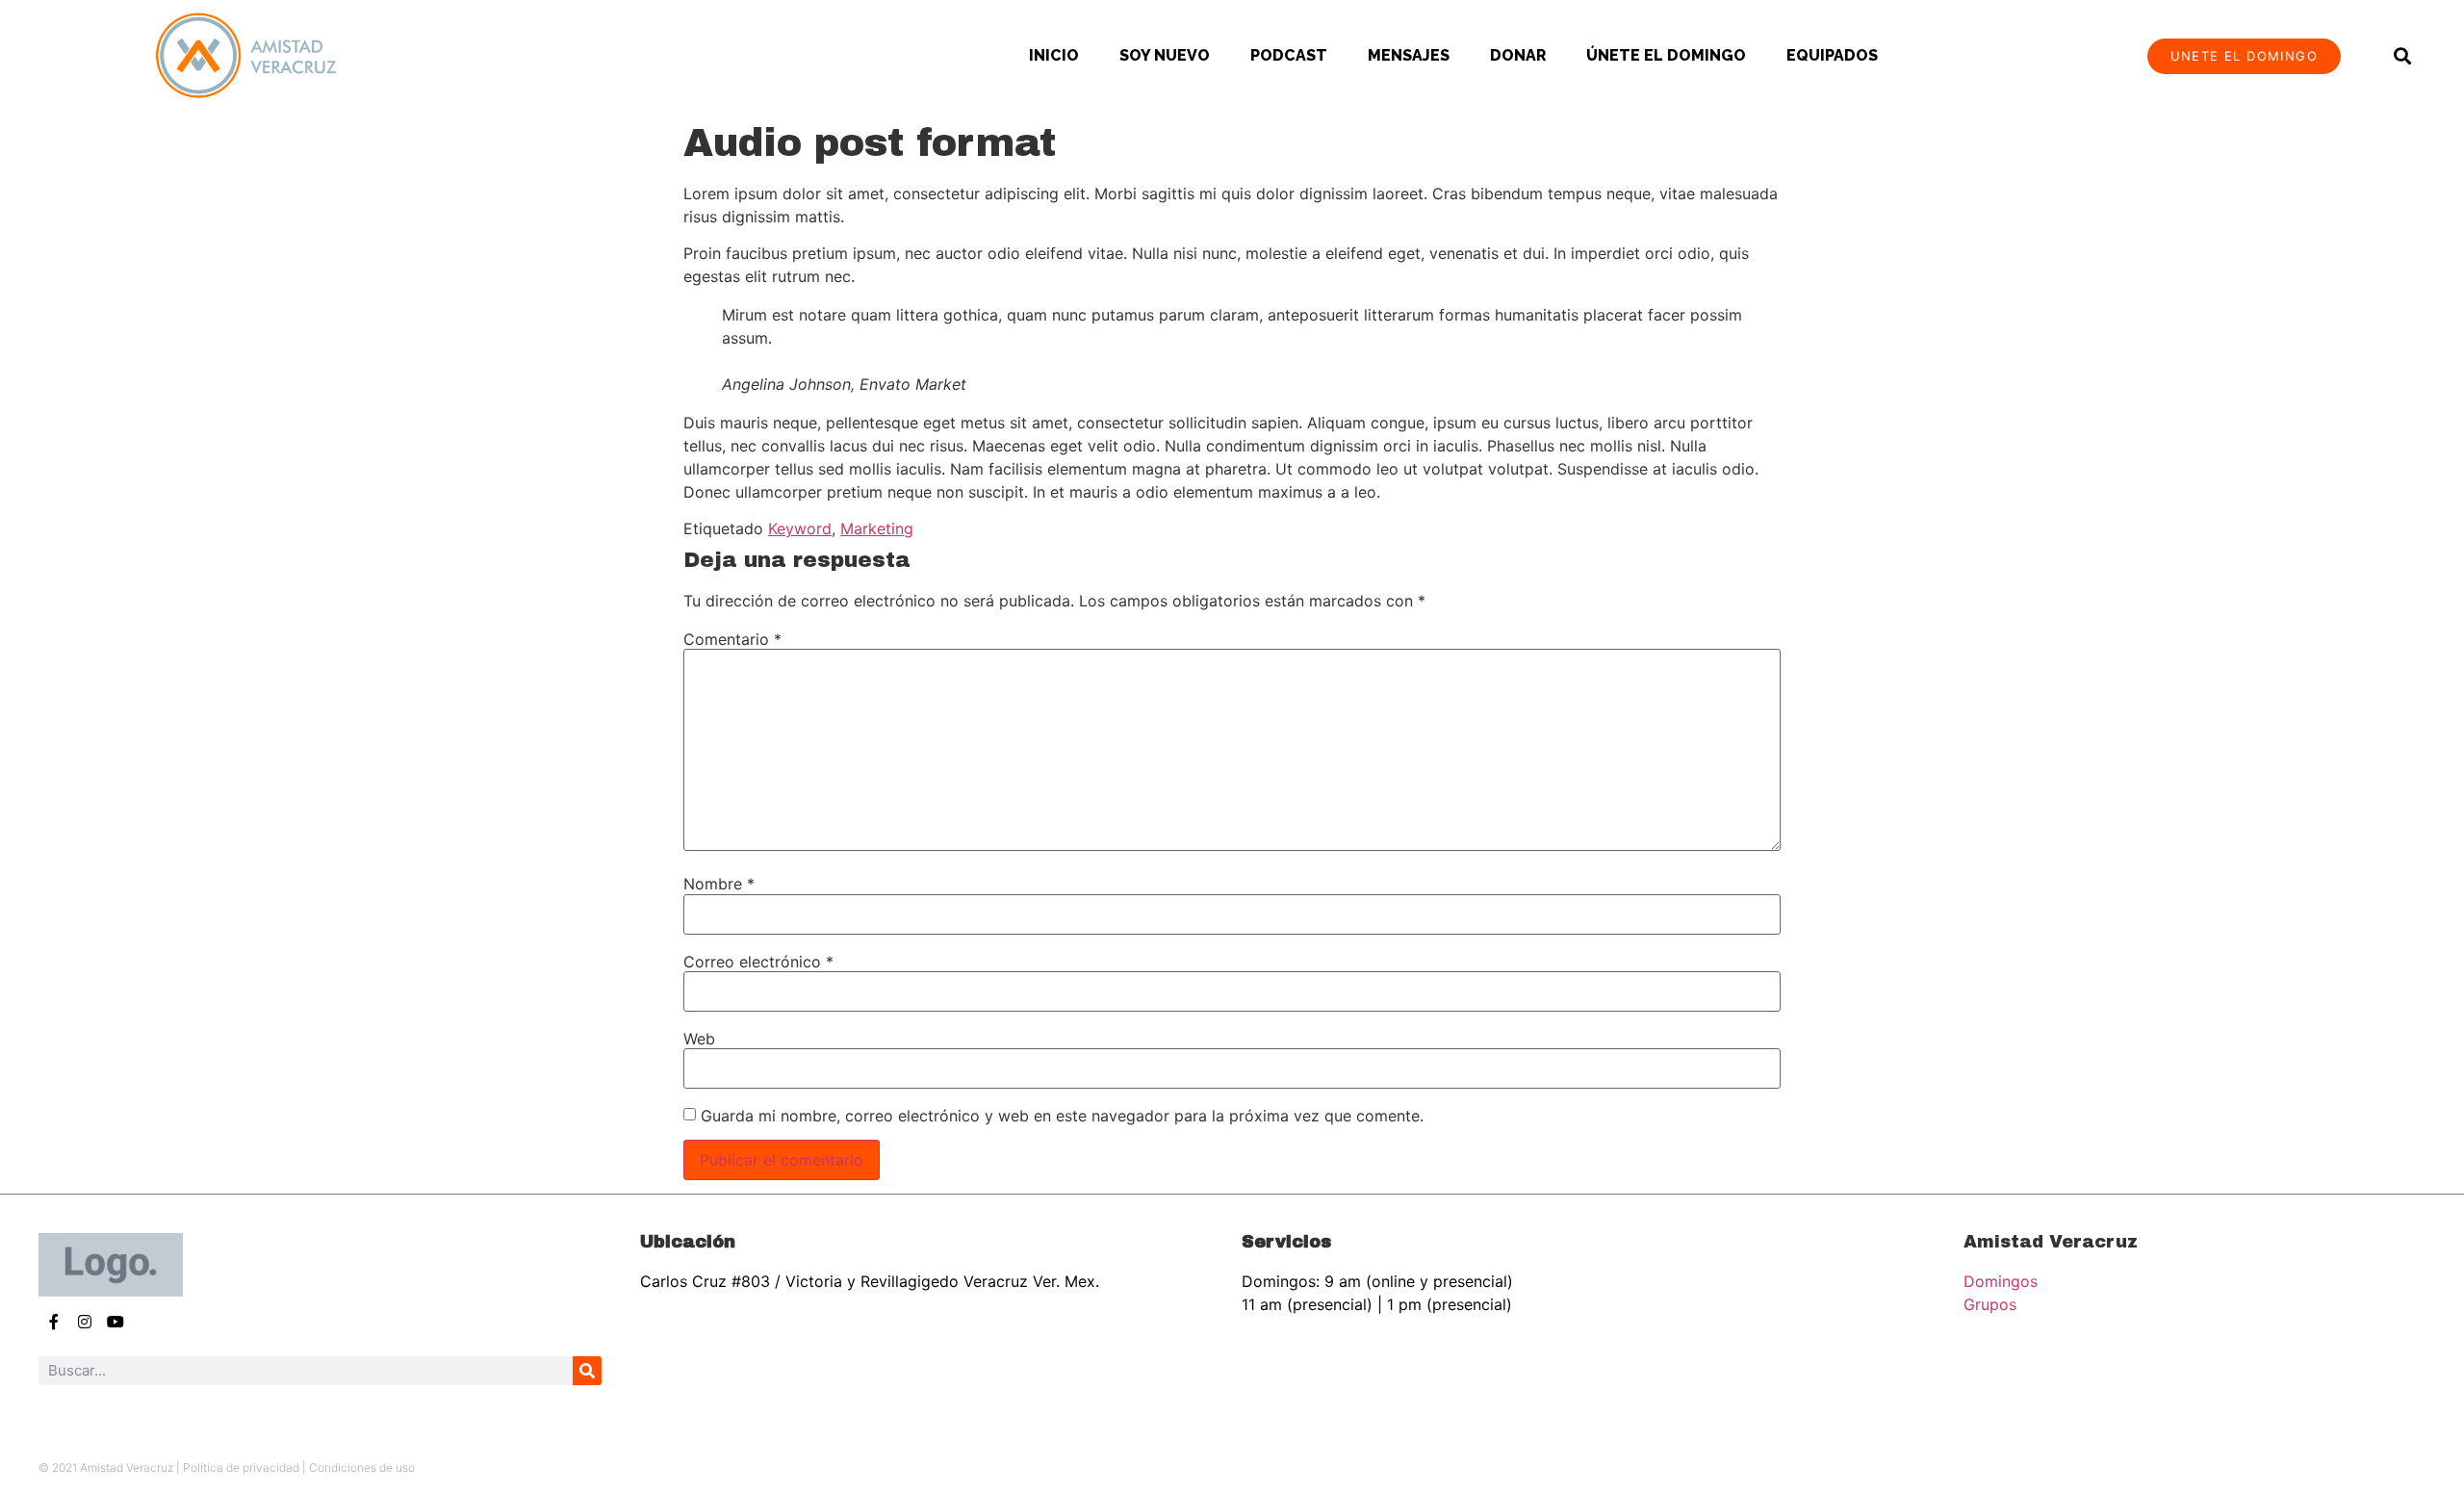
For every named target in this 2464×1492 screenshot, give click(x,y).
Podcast (1289, 55)
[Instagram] (85, 1322)
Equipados (1832, 55)
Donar (1518, 55)
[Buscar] (587, 1371)
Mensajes (1409, 55)
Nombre (719, 884)
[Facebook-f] (54, 1322)
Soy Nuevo (1165, 55)
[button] (2402, 56)
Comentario (732, 639)
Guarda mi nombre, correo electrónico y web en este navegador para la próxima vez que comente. (1062, 1116)
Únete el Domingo (1666, 55)
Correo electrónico (758, 962)
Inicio (1054, 55)
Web (699, 1039)
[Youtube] (115, 1322)
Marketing (877, 528)
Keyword (800, 528)
